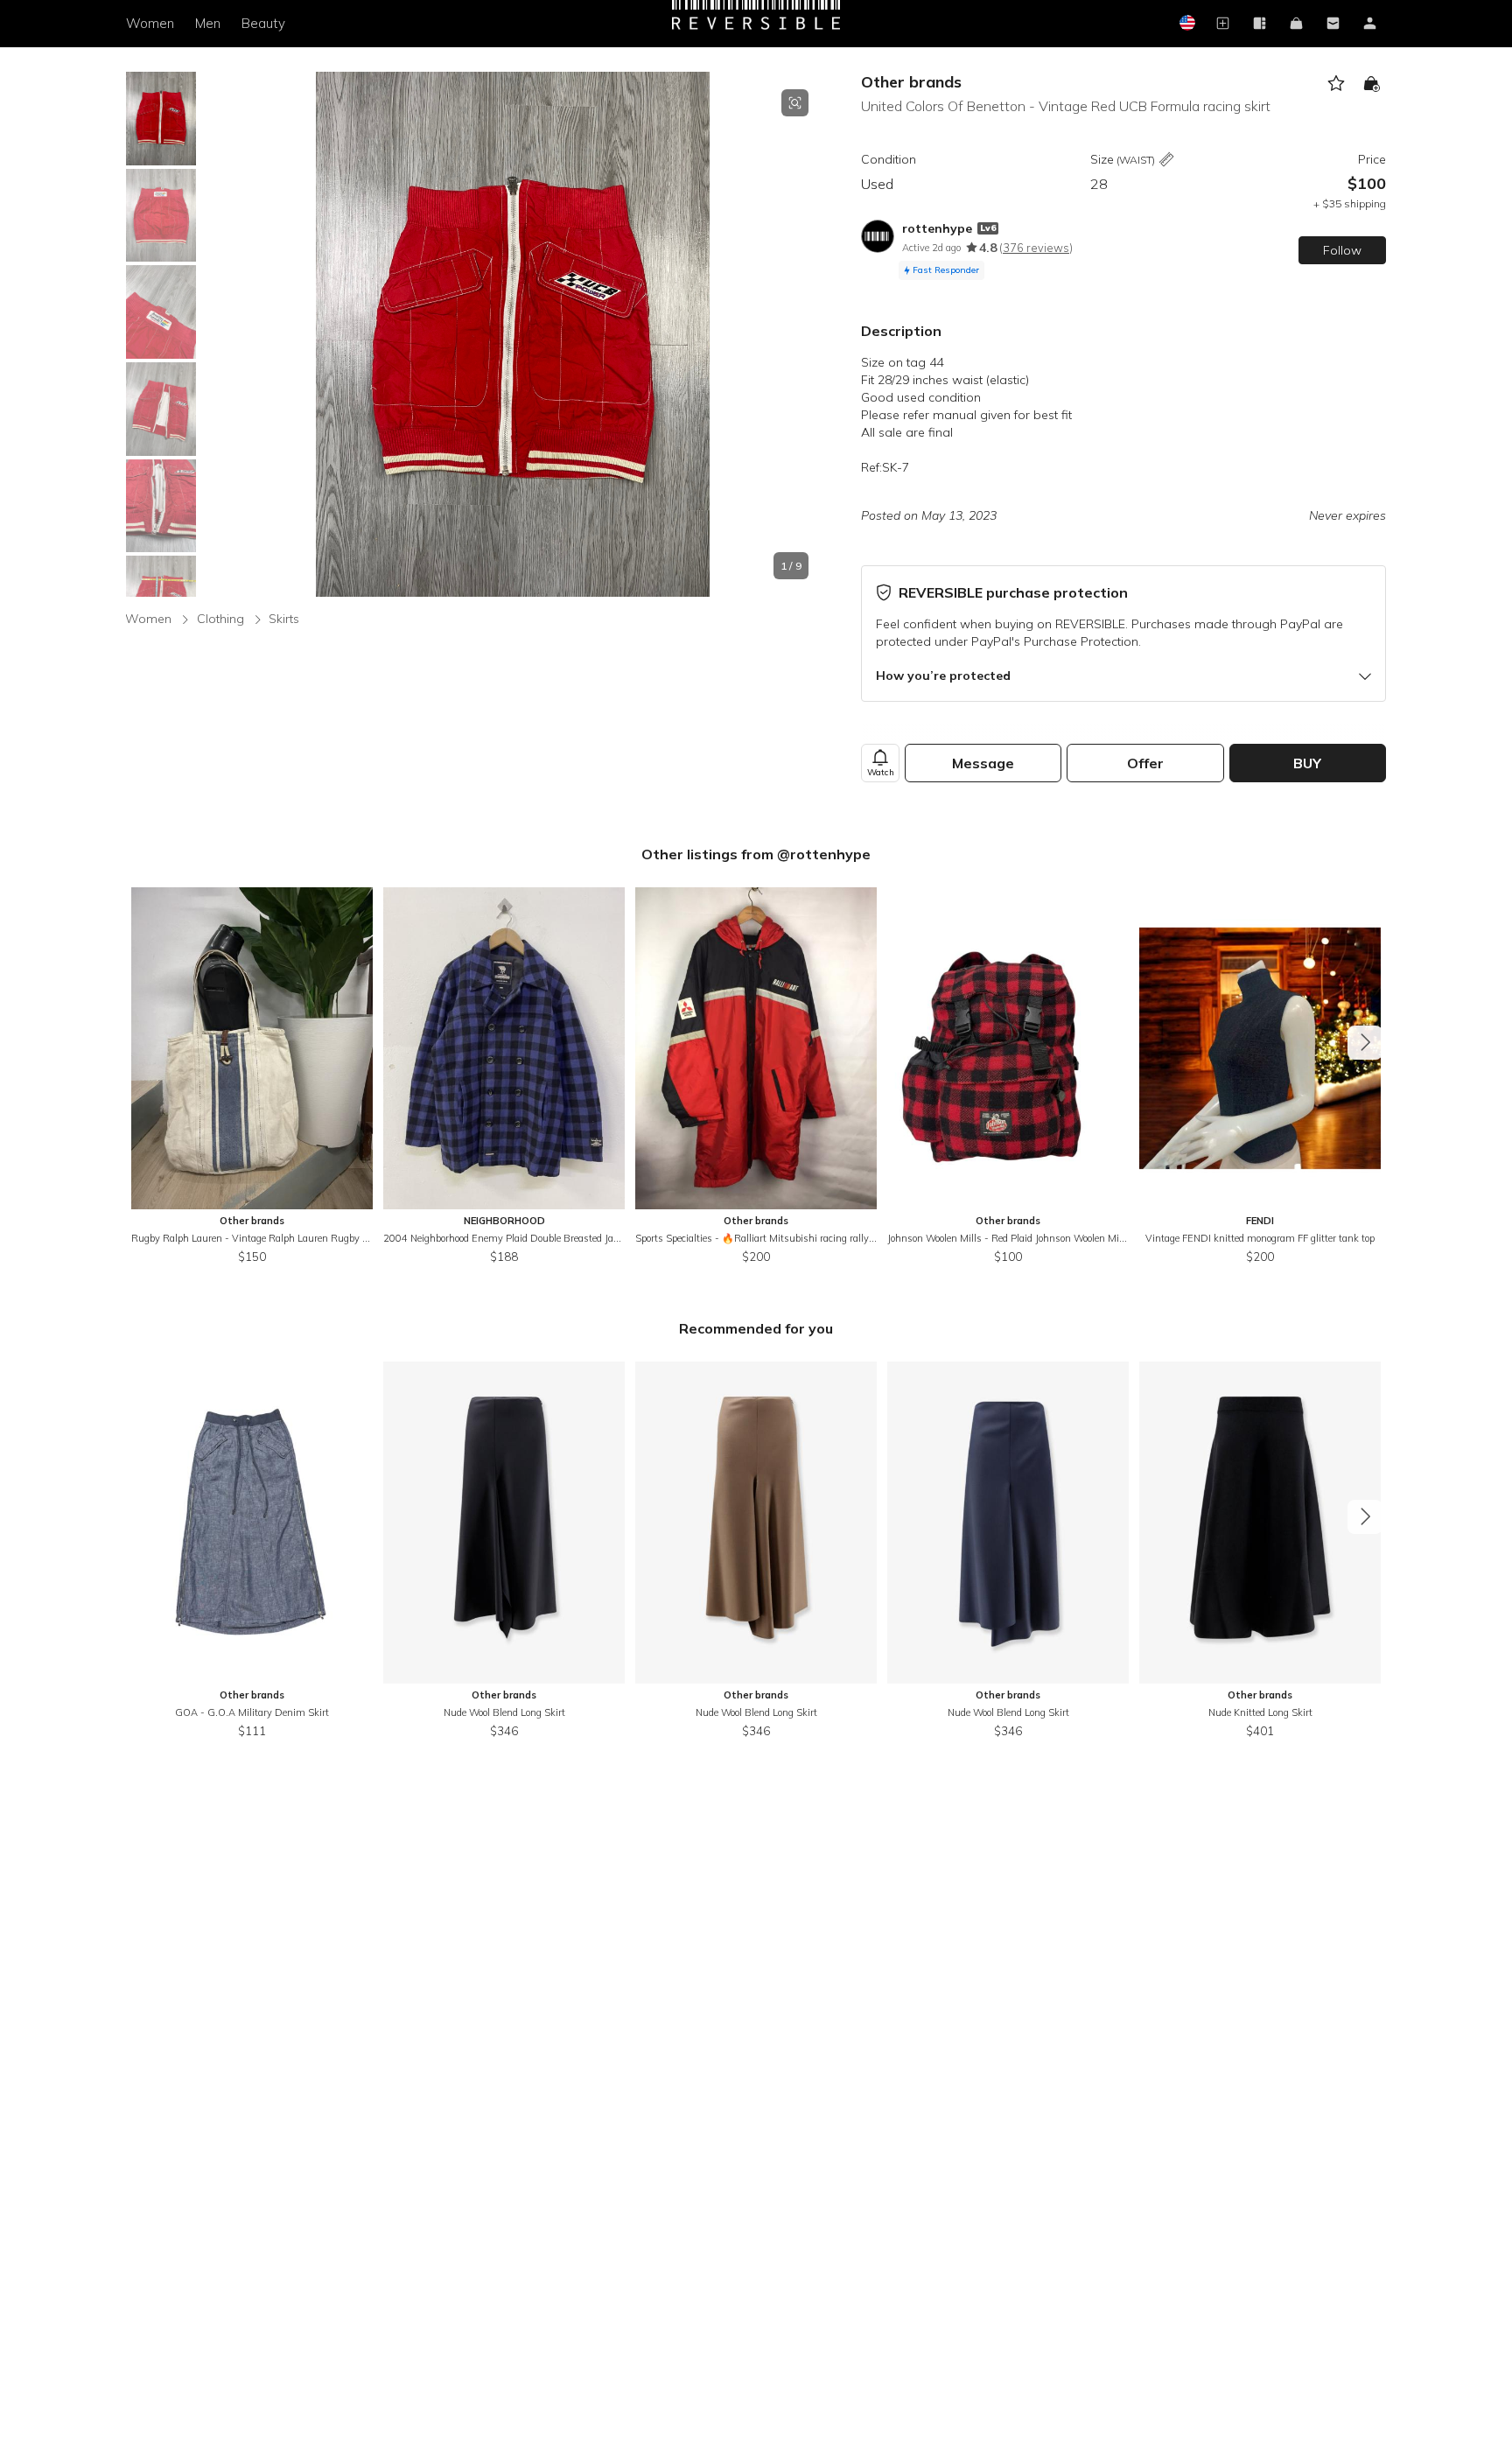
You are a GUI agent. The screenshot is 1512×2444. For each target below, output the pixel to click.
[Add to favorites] (1336, 84)
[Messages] (1333, 24)
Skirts (284, 619)
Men (208, 23)
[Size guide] (1166, 161)
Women (150, 23)
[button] (513, 334)
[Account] (1369, 24)
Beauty (263, 23)
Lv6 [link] (988, 228)
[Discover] (1259, 24)
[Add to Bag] (1371, 84)
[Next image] (808, 334)
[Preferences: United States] (1186, 24)
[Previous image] (217, 334)
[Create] (1222, 24)
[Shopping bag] (1296, 24)
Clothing (220, 619)
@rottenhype (824, 854)
